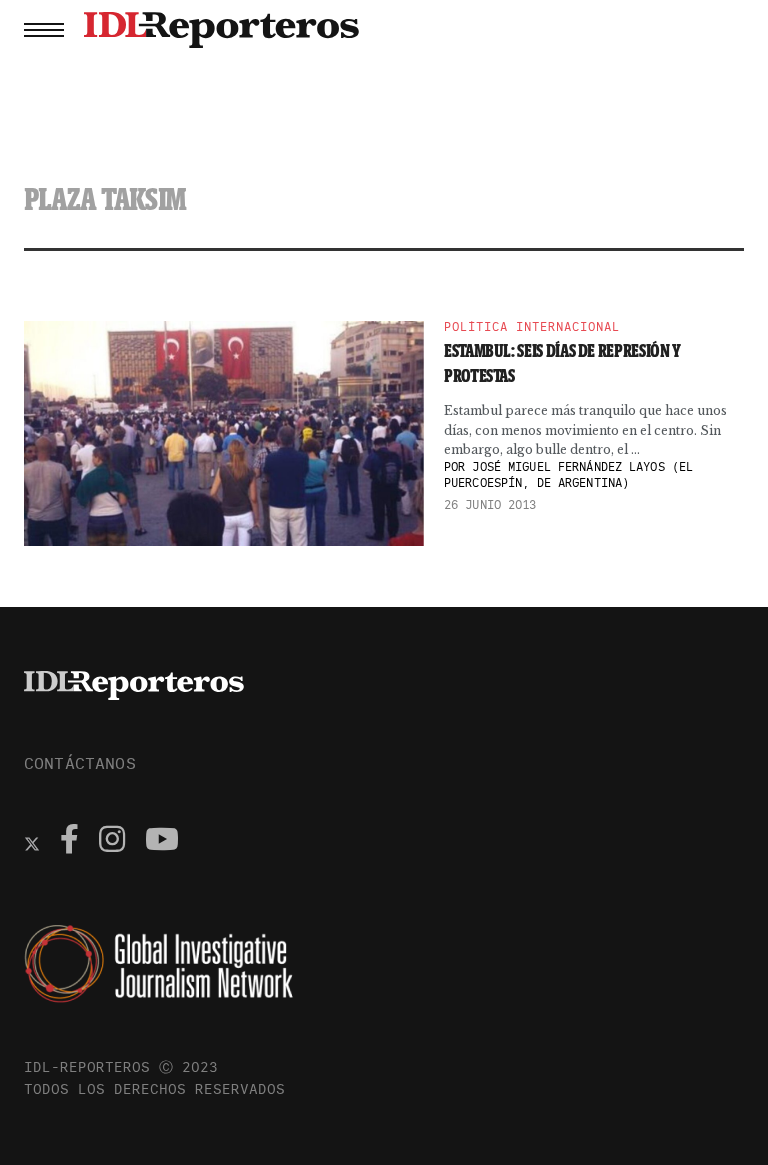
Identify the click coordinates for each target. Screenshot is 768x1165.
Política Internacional (532, 327)
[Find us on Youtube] (162, 842)
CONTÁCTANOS (80, 763)
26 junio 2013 (490, 504)
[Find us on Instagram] (112, 842)
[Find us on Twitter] (32, 842)
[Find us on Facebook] (69, 842)
